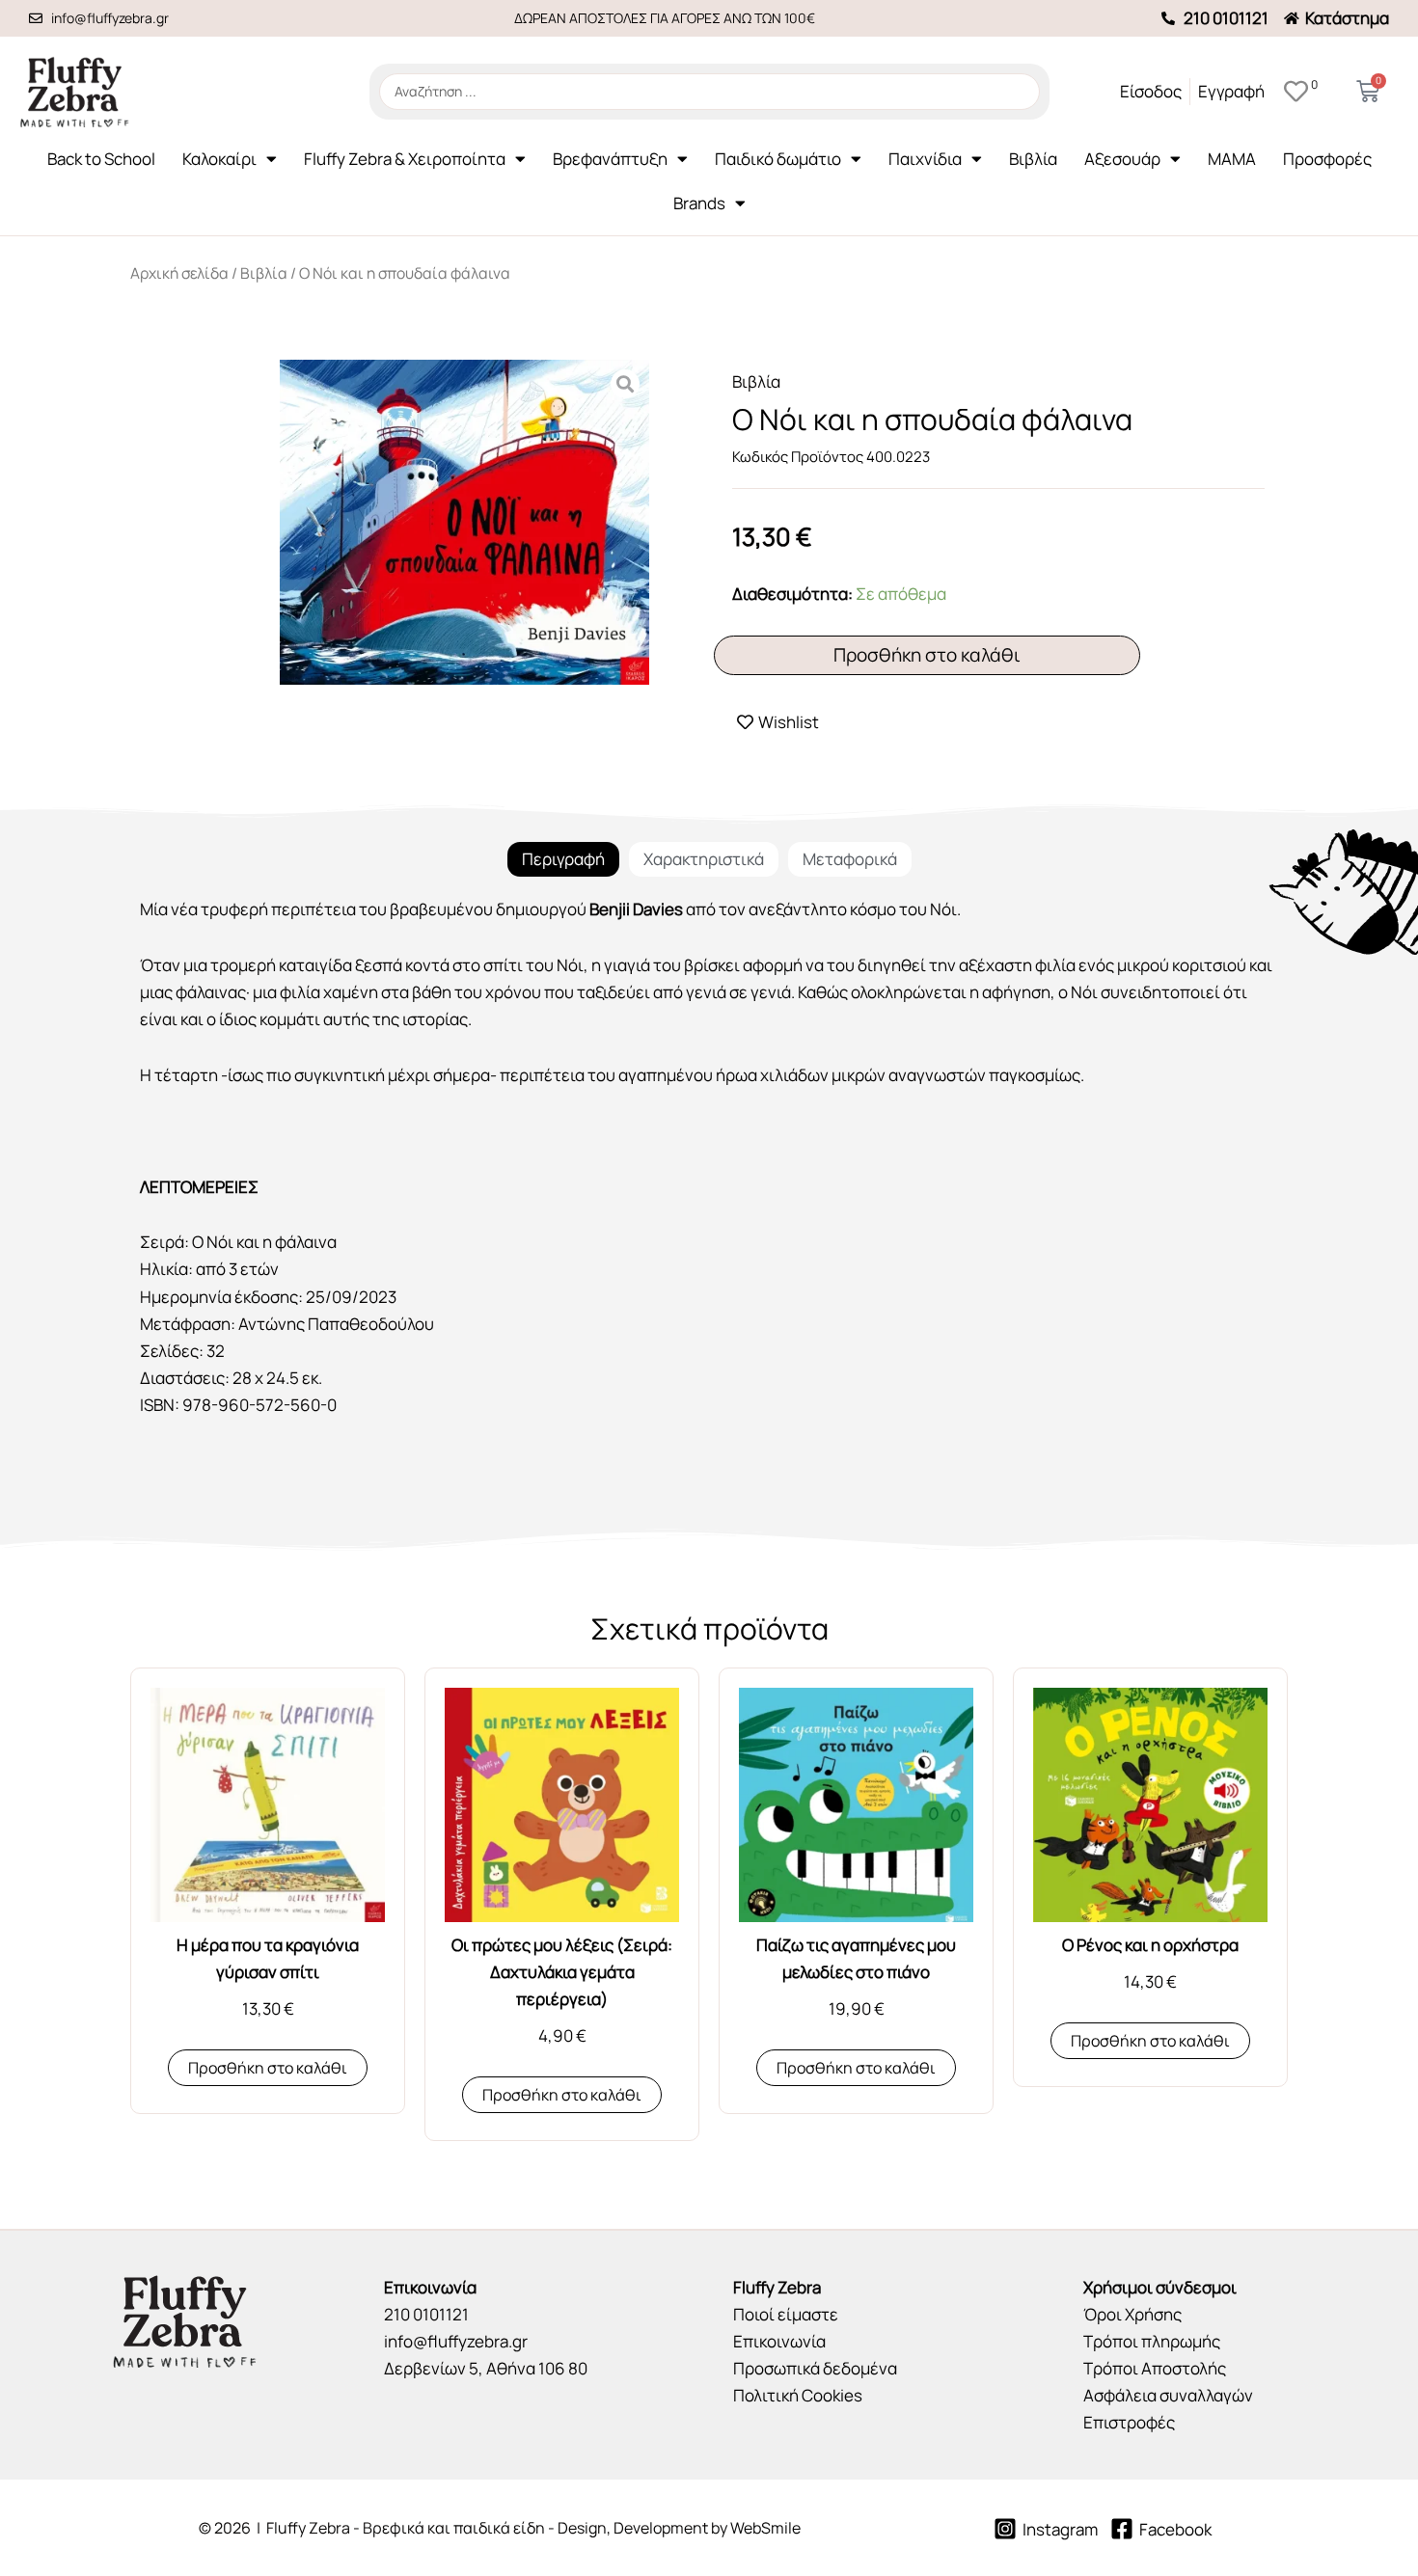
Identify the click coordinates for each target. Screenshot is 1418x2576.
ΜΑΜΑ (1232, 159)
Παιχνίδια (925, 159)
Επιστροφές (1129, 2422)
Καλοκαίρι (219, 159)
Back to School (101, 159)
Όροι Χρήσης (1132, 2314)
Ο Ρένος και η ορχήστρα (1150, 1945)
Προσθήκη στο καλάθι (927, 655)
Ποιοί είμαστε (786, 2314)
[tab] (563, 859)
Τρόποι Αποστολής (1155, 2368)
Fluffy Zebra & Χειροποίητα (405, 159)
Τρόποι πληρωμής (1152, 2341)
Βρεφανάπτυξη (610, 159)
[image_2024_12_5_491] (464, 523)
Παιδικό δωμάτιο (778, 159)
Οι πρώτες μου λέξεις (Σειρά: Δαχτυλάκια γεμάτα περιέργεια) (562, 1972)
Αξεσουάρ (1122, 159)
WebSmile (765, 2528)
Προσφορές (1327, 159)
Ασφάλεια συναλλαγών (1168, 2395)
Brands (699, 203)
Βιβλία (1033, 159)
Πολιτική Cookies (798, 2395)
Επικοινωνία (779, 2341)
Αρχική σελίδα (179, 273)
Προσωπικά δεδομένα (815, 2368)
